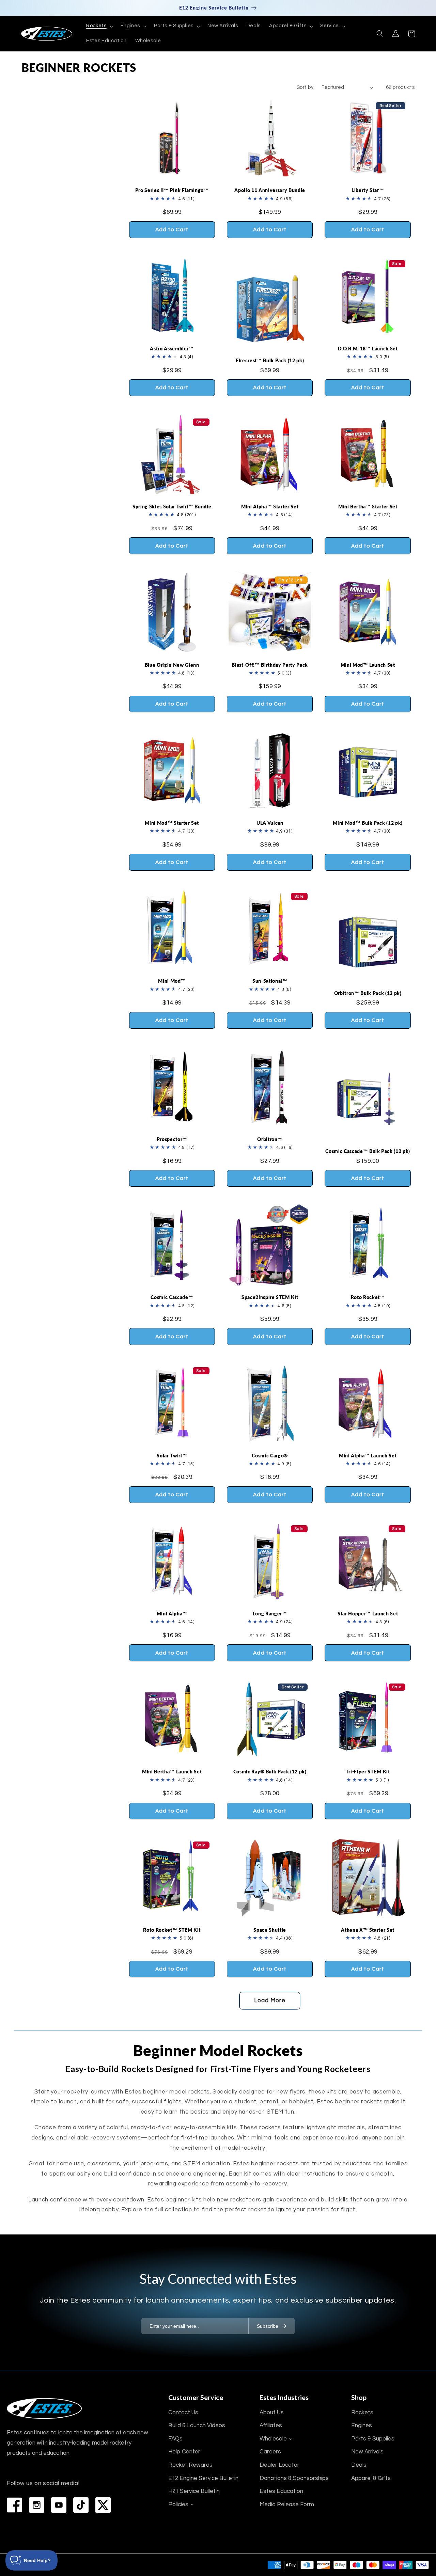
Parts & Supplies (373, 2439)
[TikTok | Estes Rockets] (81, 2505)
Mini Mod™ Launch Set (368, 665)
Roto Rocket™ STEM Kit (172, 1930)
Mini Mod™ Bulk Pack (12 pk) (368, 823)
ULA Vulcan (270, 823)
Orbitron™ (270, 1139)
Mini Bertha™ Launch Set (172, 1772)
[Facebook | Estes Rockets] (14, 2505)
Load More (270, 2001)
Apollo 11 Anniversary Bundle (270, 190)
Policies (178, 2504)
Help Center (184, 2452)
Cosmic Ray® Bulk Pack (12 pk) (270, 1772)
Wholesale (273, 2439)
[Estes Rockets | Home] (44, 2408)
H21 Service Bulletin (194, 2491)
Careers (270, 2452)
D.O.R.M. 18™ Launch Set (368, 349)
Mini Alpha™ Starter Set (270, 507)
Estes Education (281, 2491)
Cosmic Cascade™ (172, 1297)
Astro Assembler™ (172, 349)
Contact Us (183, 2413)
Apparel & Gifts (371, 2478)
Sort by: (306, 87)
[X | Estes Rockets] (103, 2505)
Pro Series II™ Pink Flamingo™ (172, 190)
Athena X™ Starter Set (368, 1930)
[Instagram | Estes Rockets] (37, 2505)
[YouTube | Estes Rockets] (59, 2505)
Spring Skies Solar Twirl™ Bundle (172, 507)
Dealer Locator (279, 2465)
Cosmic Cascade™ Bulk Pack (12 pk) (368, 1151)
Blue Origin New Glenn (172, 665)
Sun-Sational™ (270, 981)
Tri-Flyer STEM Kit (368, 1772)
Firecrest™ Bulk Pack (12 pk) (270, 360)
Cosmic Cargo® (270, 1456)
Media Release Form (287, 2504)
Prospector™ (172, 1139)
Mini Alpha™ (172, 1614)
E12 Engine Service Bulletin (203, 2478)
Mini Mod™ (172, 981)
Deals (359, 2465)
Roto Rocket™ (368, 1297)
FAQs (175, 2439)
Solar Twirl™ (172, 1456)
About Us (272, 2413)
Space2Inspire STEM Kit (270, 1297)
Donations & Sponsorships (294, 2478)
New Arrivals (367, 2452)
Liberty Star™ (368, 190)
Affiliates (271, 2425)
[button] (99, 26)
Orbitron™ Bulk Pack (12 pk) (368, 993)
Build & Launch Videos (197, 2425)
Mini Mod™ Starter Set (172, 823)
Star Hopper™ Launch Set (368, 1614)
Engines (362, 2425)
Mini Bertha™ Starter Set (368, 507)
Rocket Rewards (190, 2465)
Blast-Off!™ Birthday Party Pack (270, 665)
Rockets (362, 2413)
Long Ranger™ (270, 1614)
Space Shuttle (270, 1930)
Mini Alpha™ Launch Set (368, 1456)
